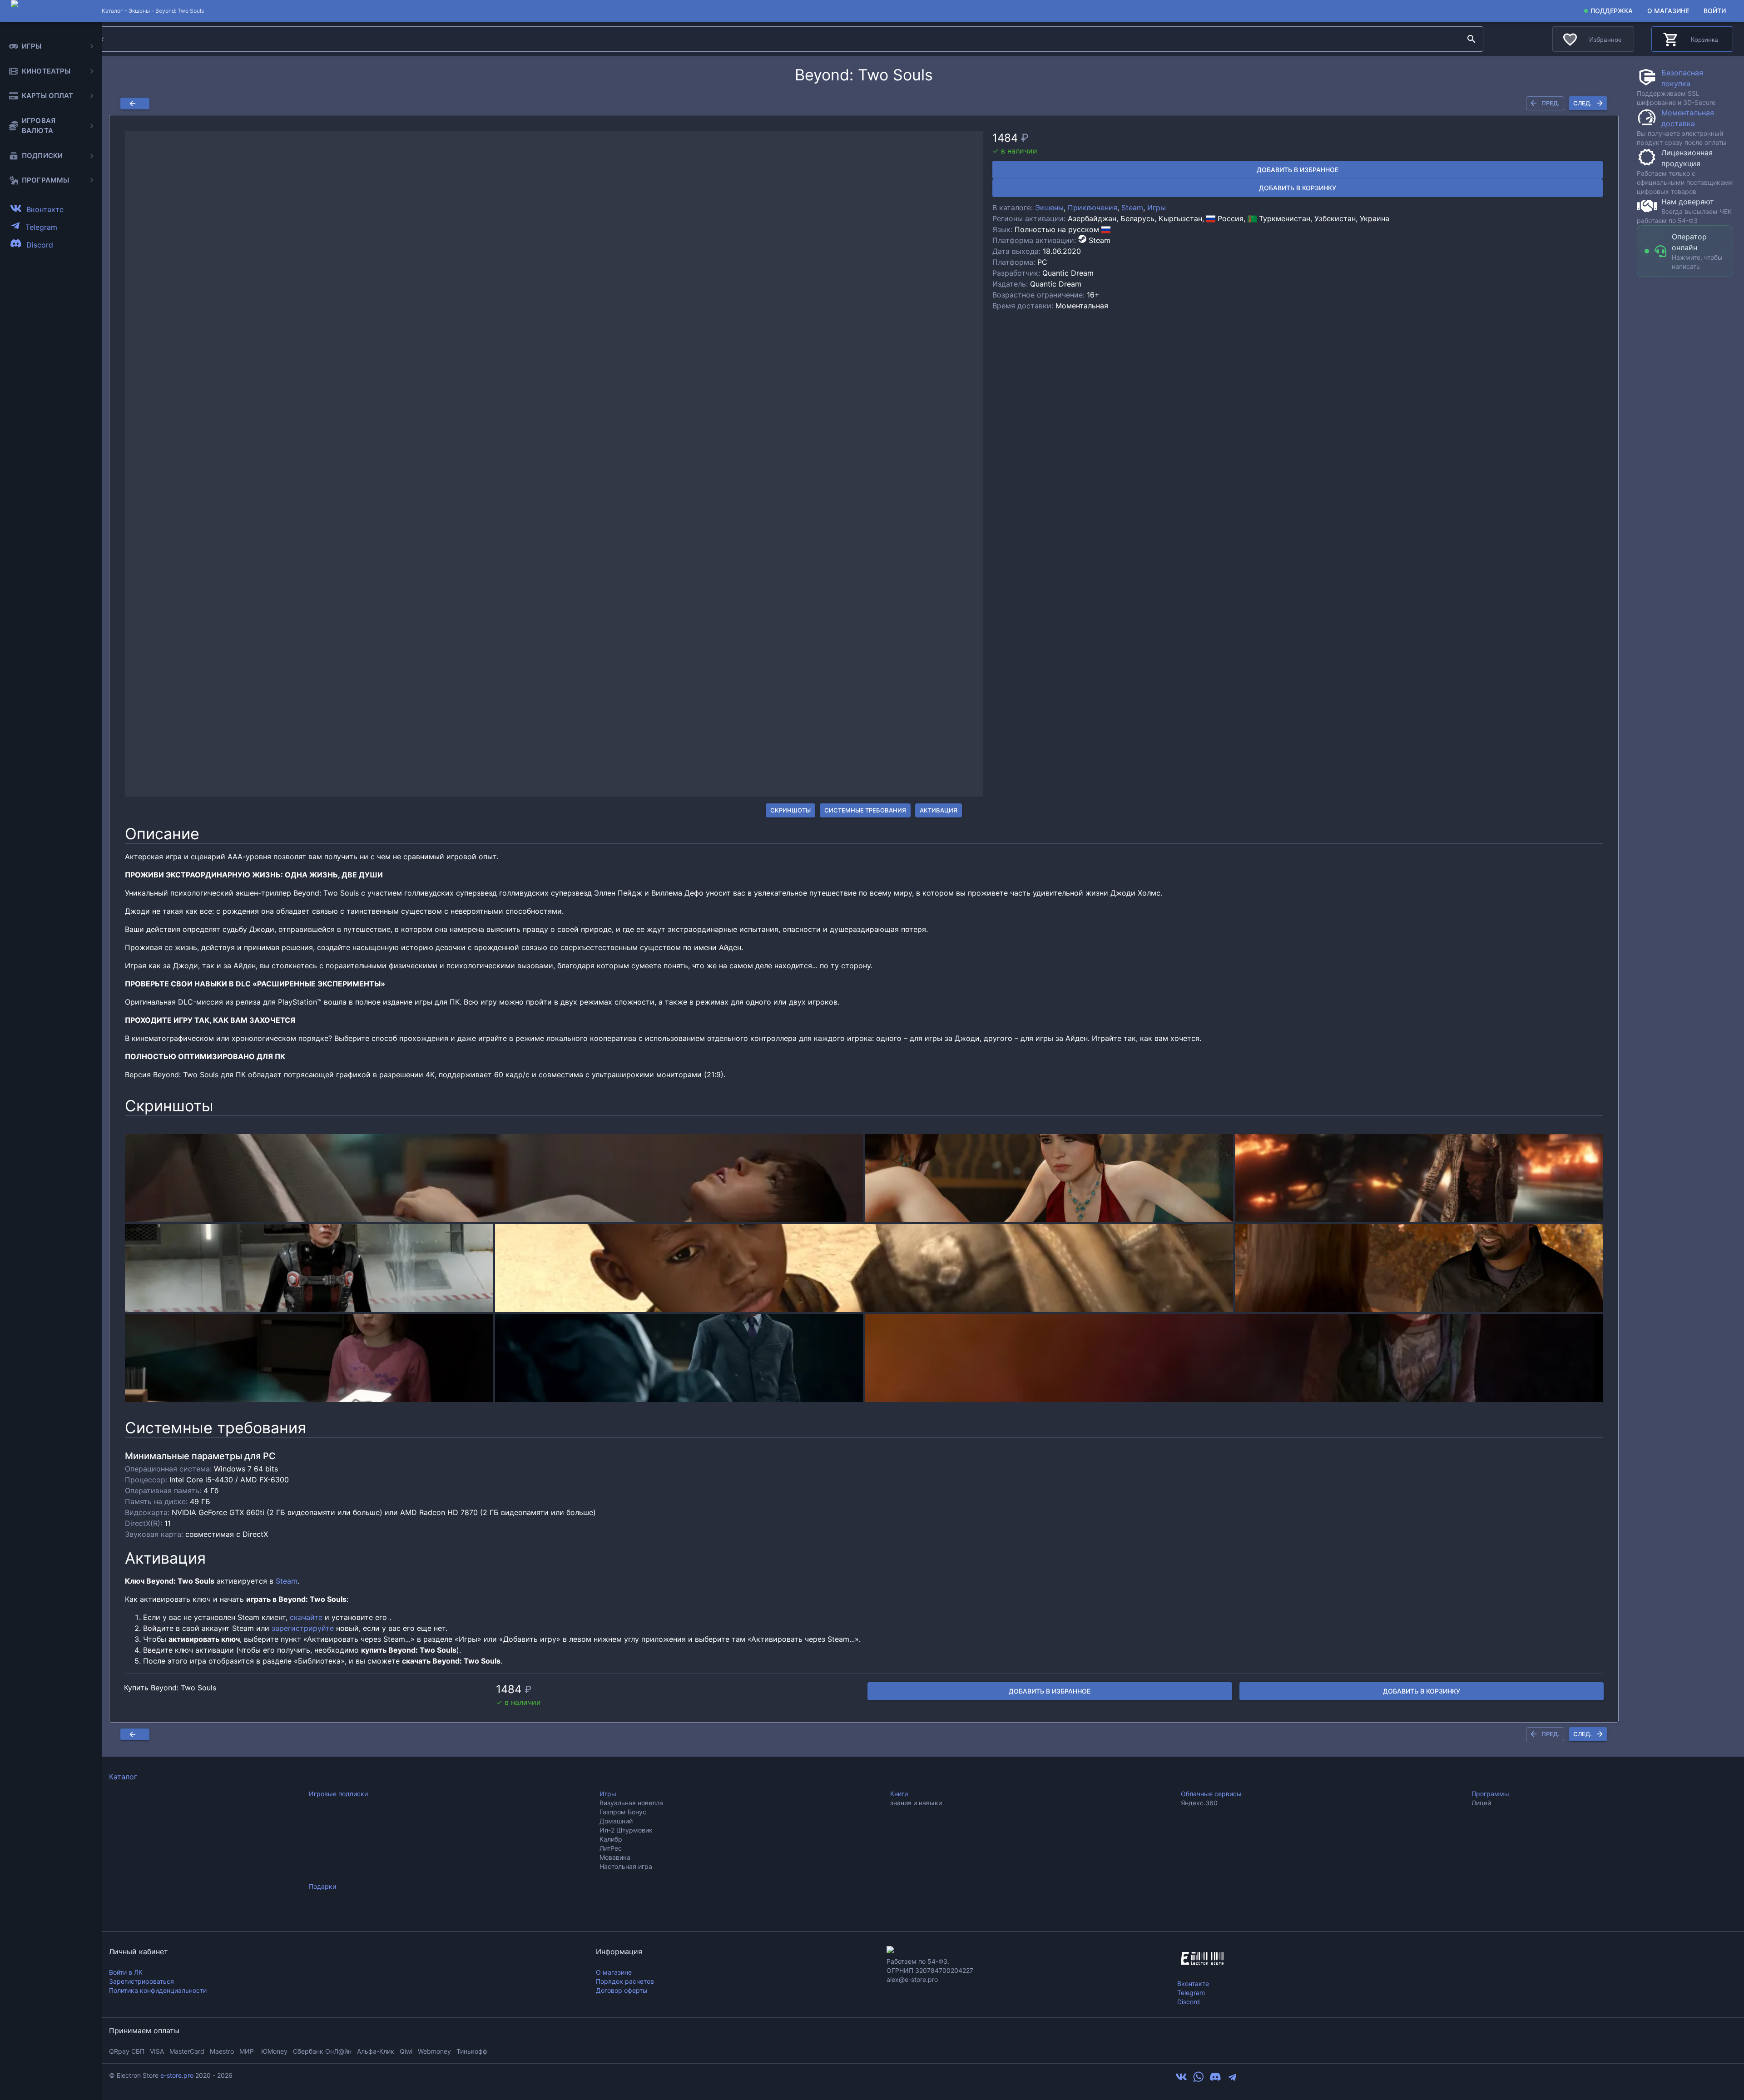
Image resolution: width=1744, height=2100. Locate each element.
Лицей (1481, 1803)
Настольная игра (626, 1866)
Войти (1715, 11)
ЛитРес (611, 1848)
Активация (939, 810)
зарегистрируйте (303, 1628)
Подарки (322, 1886)
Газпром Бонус (623, 1812)
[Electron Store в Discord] (1215, 2080)
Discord (1189, 2002)
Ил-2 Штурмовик (626, 1830)
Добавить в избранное (1298, 170)
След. (1583, 103)
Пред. (1551, 103)
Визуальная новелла (631, 1803)
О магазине (1668, 11)
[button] (554, 464)
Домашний (616, 1821)
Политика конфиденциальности (158, 1990)
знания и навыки (916, 1803)
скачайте (306, 1617)
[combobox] (770, 39)
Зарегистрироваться (141, 1981)
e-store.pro (177, 2075)
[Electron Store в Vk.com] (1181, 2080)
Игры (1157, 208)
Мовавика (615, 1857)
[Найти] (1471, 39)
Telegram (1191, 1993)
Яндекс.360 (1199, 1803)
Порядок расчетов (625, 1981)
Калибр (611, 1839)
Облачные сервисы (1211, 1794)
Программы (1490, 1794)
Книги (899, 1794)
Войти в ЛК (126, 1972)
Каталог (123, 1777)
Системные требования (865, 810)
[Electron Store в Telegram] (1232, 2080)
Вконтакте (1193, 1984)
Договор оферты (622, 1990)
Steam (1132, 208)
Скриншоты (790, 810)
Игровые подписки (338, 1794)
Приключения (1092, 208)
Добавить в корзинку (1298, 188)
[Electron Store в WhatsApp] (1199, 2080)
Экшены (139, 11)
